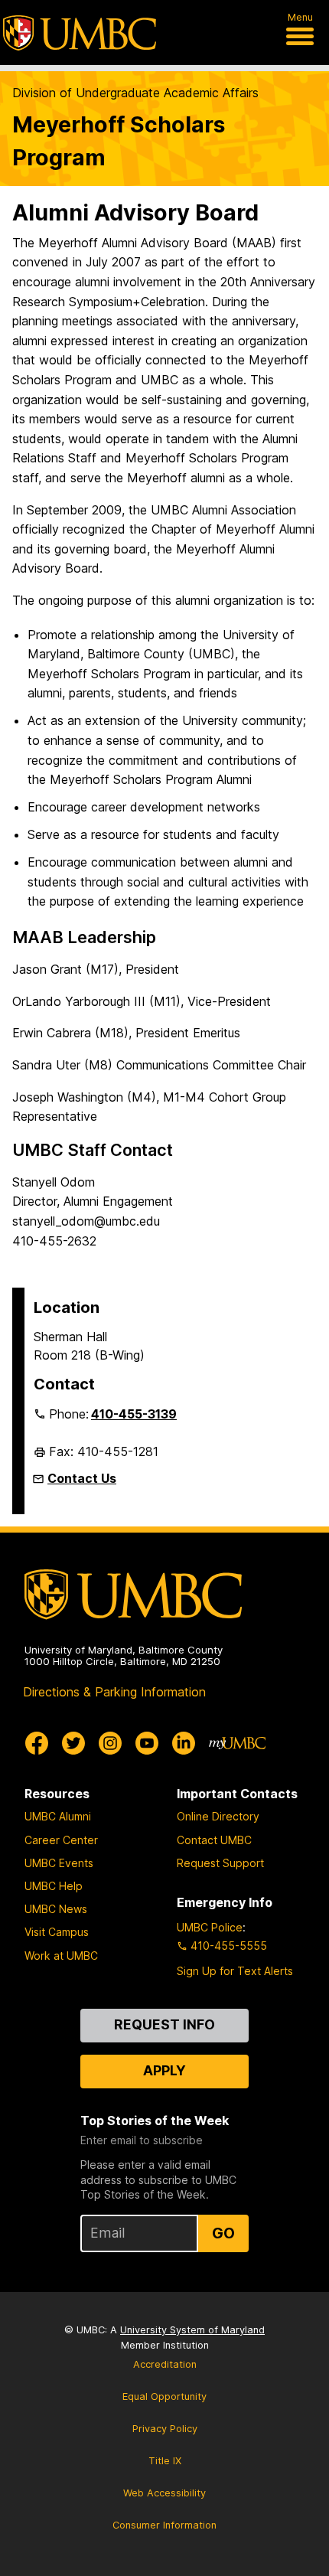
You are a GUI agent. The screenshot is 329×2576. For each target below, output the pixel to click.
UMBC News (56, 1909)
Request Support (220, 1863)
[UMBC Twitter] (73, 1743)
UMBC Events (59, 1863)
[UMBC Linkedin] (184, 1743)
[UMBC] (80, 33)
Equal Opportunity (164, 2396)
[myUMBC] (237, 1743)
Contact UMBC (214, 1840)
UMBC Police (210, 1927)
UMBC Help (54, 1886)
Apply (164, 2070)
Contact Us (82, 1478)
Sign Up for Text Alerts (235, 1971)
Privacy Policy (165, 2429)
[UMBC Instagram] (110, 1743)
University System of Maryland (192, 2330)
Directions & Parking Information (114, 1692)
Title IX (165, 2461)
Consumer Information (164, 2525)
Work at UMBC (61, 1956)
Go (223, 2233)
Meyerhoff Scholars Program (119, 141)
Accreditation (165, 2364)
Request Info (164, 2024)
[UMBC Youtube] (147, 1743)
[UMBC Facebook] (37, 1743)
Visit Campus (57, 1932)
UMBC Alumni (58, 1816)
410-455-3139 (134, 1414)
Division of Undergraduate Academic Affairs (135, 93)
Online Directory (218, 1816)
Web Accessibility (164, 2493)
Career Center (61, 1840)
